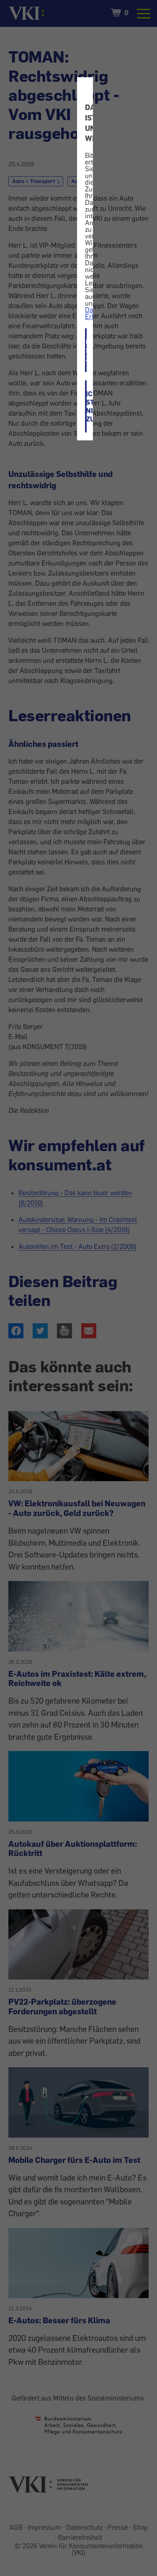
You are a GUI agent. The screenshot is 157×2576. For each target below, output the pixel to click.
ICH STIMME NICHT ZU (86, 406)
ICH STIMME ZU (86, 350)
